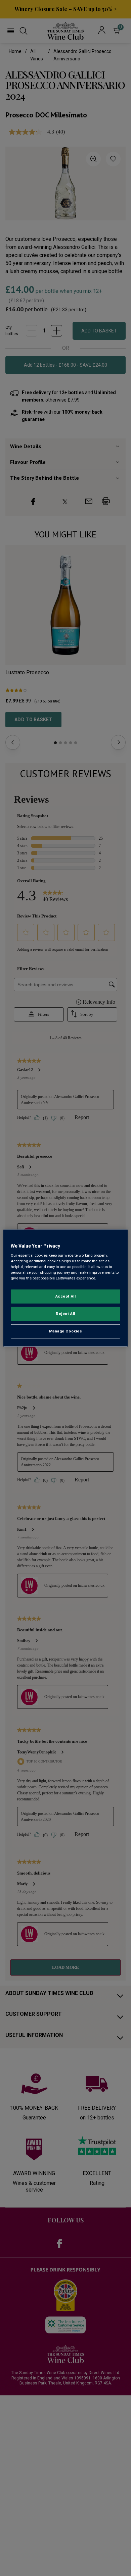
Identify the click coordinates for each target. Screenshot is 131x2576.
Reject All (65, 1314)
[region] (66, 1288)
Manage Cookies (66, 1331)
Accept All (66, 1296)
